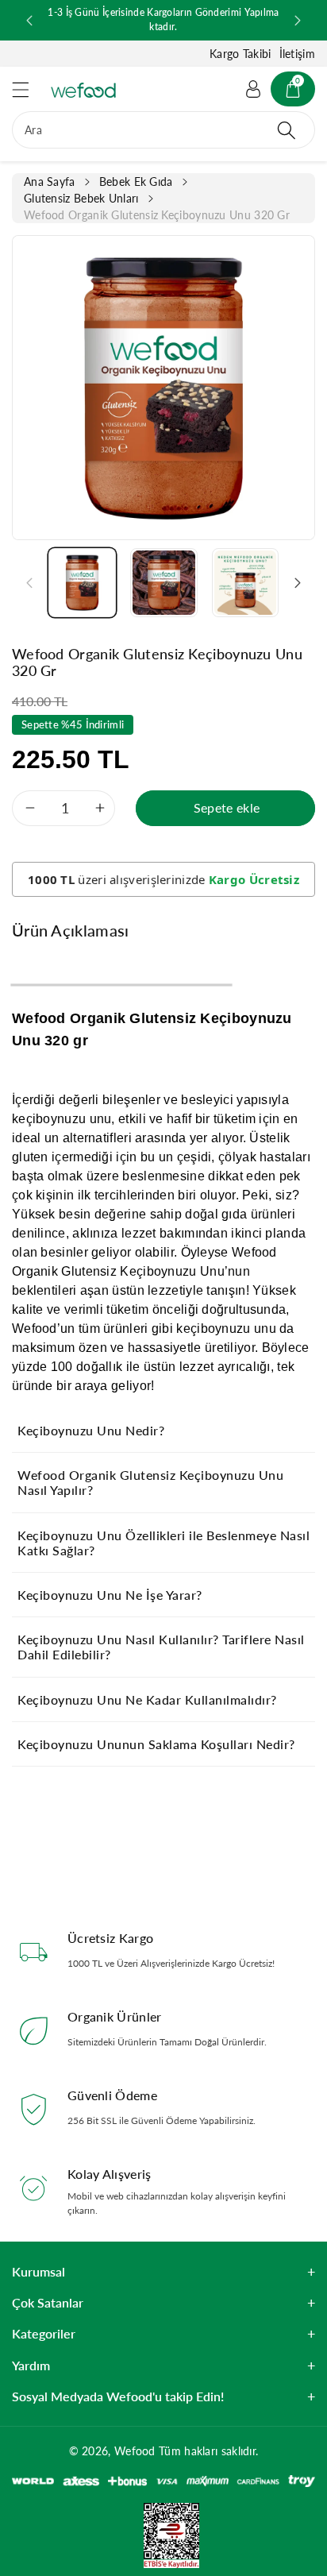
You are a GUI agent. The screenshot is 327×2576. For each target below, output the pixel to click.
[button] (28, 89)
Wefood (135, 2451)
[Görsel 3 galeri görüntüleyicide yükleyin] (246, 583)
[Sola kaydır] (29, 582)
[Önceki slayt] (29, 21)
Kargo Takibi (240, 54)
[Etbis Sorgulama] (163, 2534)
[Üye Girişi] (253, 89)
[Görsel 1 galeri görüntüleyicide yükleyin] (82, 583)
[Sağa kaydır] (298, 582)
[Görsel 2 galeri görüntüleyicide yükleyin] (164, 583)
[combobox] (163, 130)
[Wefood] (83, 90)
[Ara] (287, 130)
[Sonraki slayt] (298, 21)
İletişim (297, 54)
